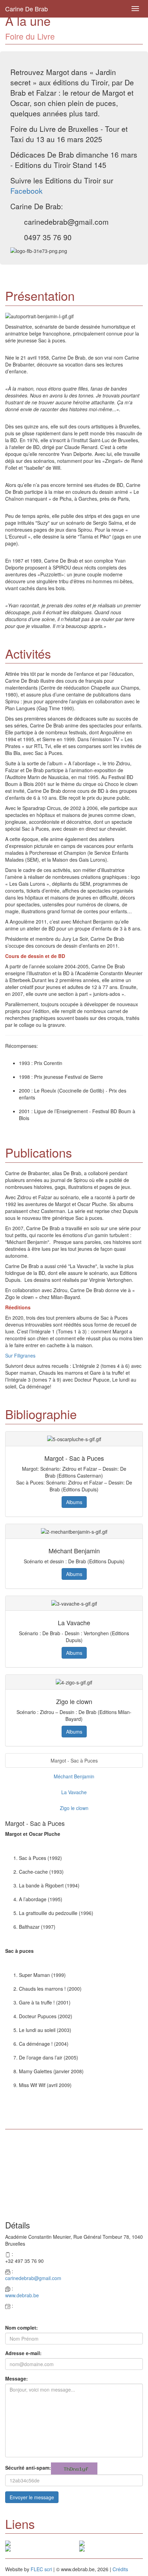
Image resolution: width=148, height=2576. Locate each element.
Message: (17, 2378)
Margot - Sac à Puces (74, 1760)
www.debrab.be (22, 2295)
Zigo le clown (74, 1808)
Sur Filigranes (20, 1355)
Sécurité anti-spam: (28, 2468)
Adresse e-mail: (23, 2353)
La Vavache (74, 1792)
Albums (74, 1502)
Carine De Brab (27, 9)
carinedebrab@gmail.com (33, 2278)
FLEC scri (41, 2569)
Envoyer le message (32, 2497)
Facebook (27, 191)
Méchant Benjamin (74, 1776)
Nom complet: (22, 2328)
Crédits (120, 2569)
